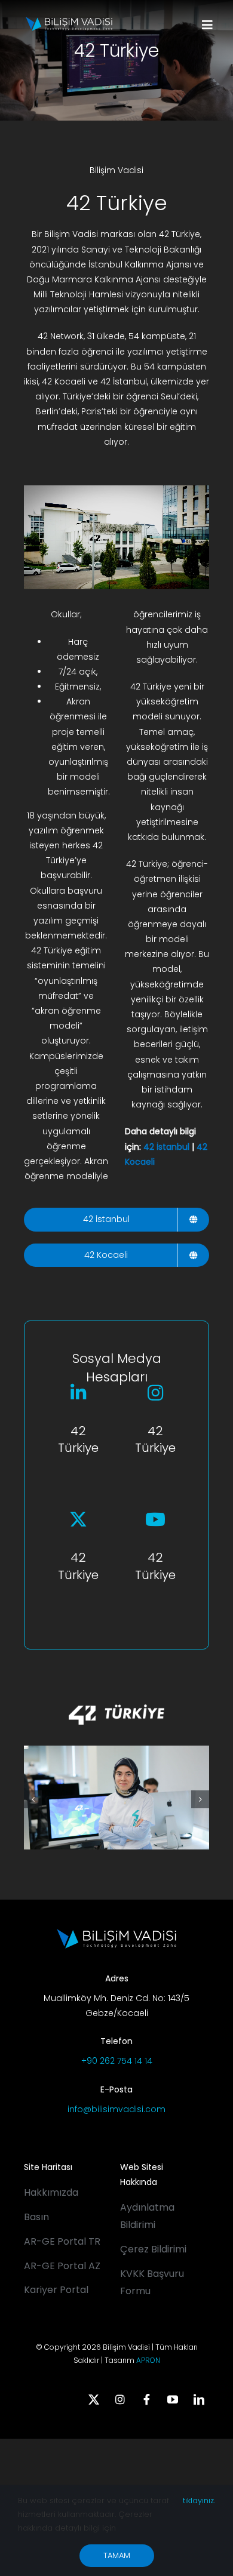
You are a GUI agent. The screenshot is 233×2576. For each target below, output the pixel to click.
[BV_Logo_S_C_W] (69, 21)
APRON (148, 2360)
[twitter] (94, 2399)
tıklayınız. (199, 2500)
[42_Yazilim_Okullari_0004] (116, 1752)
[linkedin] (199, 2399)
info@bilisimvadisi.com (116, 2109)
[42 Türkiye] (116, 1692)
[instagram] (120, 2399)
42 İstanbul (166, 1147)
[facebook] (146, 2399)
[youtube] (173, 2399)
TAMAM (117, 2555)
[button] (33, 1799)
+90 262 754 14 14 (117, 2061)
